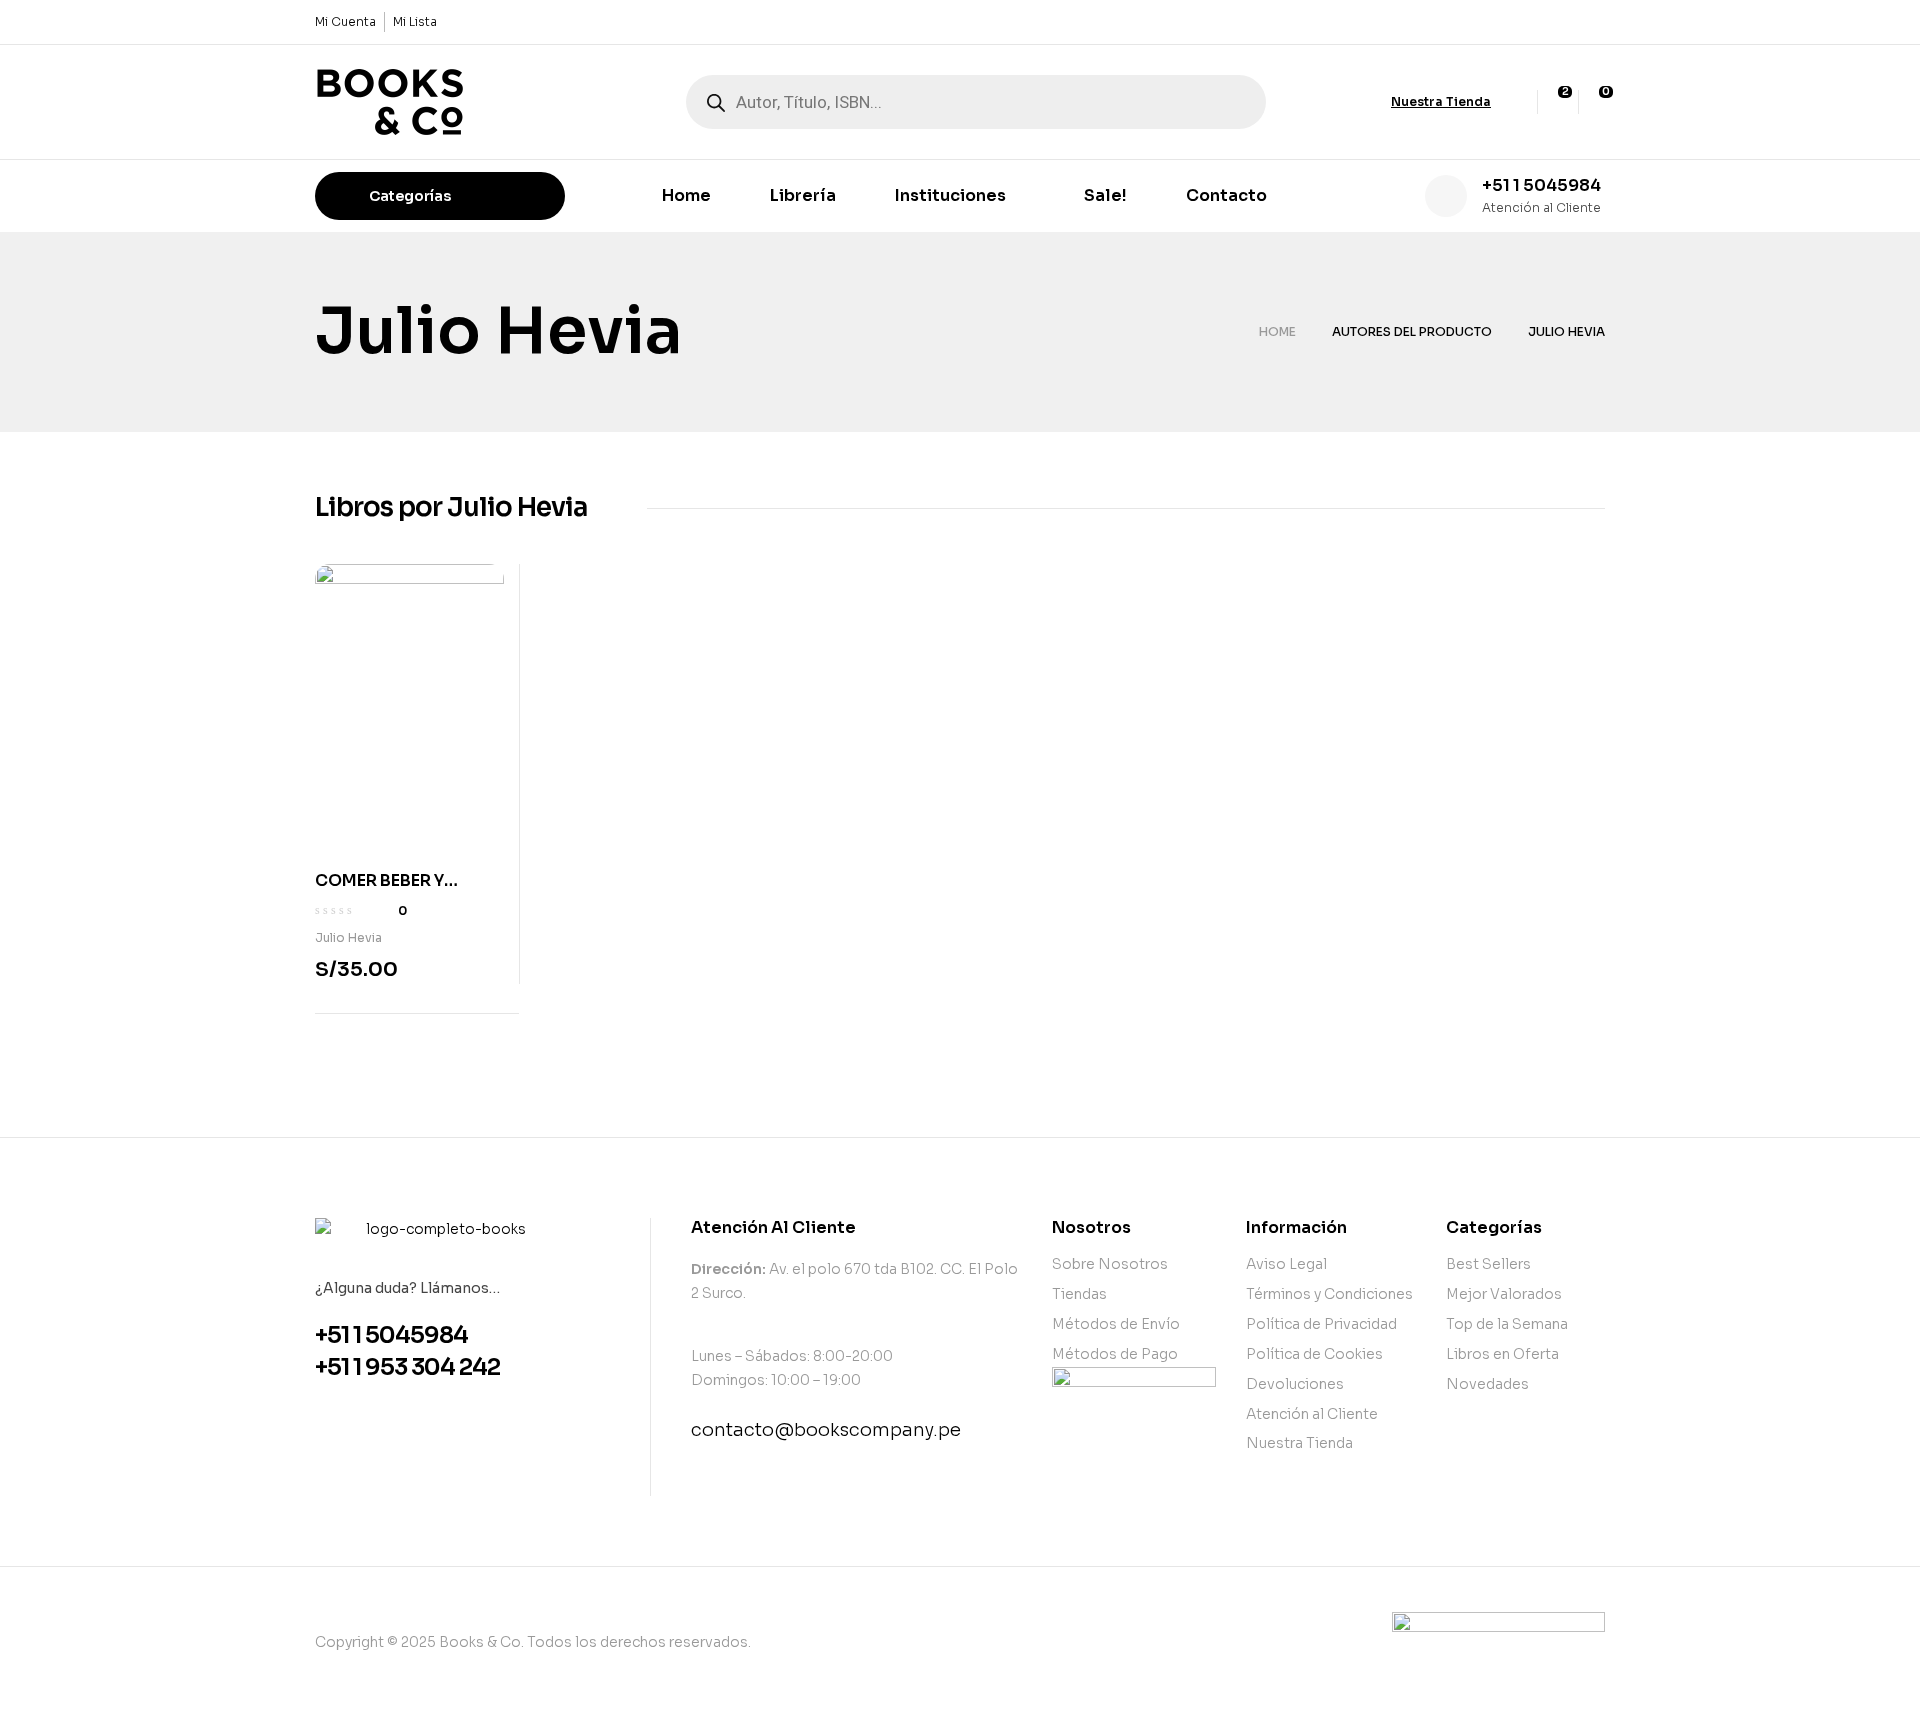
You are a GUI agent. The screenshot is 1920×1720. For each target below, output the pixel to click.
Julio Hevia (348, 937)
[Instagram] (1593, 22)
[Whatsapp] (1559, 22)
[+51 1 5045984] (1446, 196)
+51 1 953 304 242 (407, 1367)
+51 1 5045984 (1541, 185)
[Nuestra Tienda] (1373, 102)
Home (1277, 331)
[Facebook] (1525, 22)
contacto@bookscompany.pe (826, 1430)
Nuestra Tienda (1441, 101)
